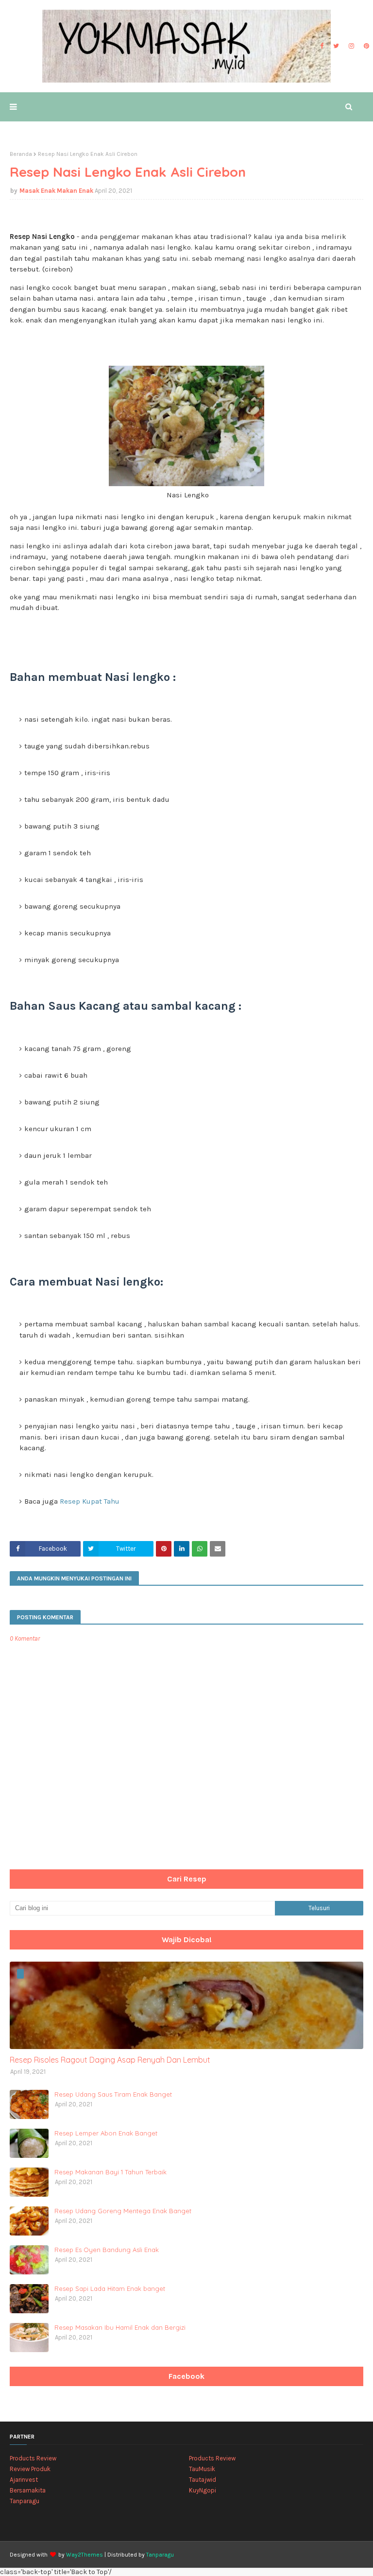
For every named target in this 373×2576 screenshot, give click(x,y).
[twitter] (336, 46)
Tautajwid (203, 2480)
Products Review (33, 2458)
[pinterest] (365, 46)
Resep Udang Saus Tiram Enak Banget (113, 2094)
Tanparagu (25, 2501)
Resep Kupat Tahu (90, 1501)
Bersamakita (28, 2490)
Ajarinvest (24, 2480)
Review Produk (30, 2469)
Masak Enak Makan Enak (56, 191)
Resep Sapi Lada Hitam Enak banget (110, 2288)
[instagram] (351, 46)
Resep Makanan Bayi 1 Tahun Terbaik (110, 2172)
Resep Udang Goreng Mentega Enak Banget (123, 2211)
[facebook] (322, 46)
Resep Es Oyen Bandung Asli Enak (107, 2250)
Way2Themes (85, 2555)
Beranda (21, 154)
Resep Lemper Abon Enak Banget (106, 2133)
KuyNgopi (203, 2490)
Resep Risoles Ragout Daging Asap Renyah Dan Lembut (110, 2060)
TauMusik (202, 2469)
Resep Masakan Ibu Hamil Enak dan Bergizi (120, 2327)
